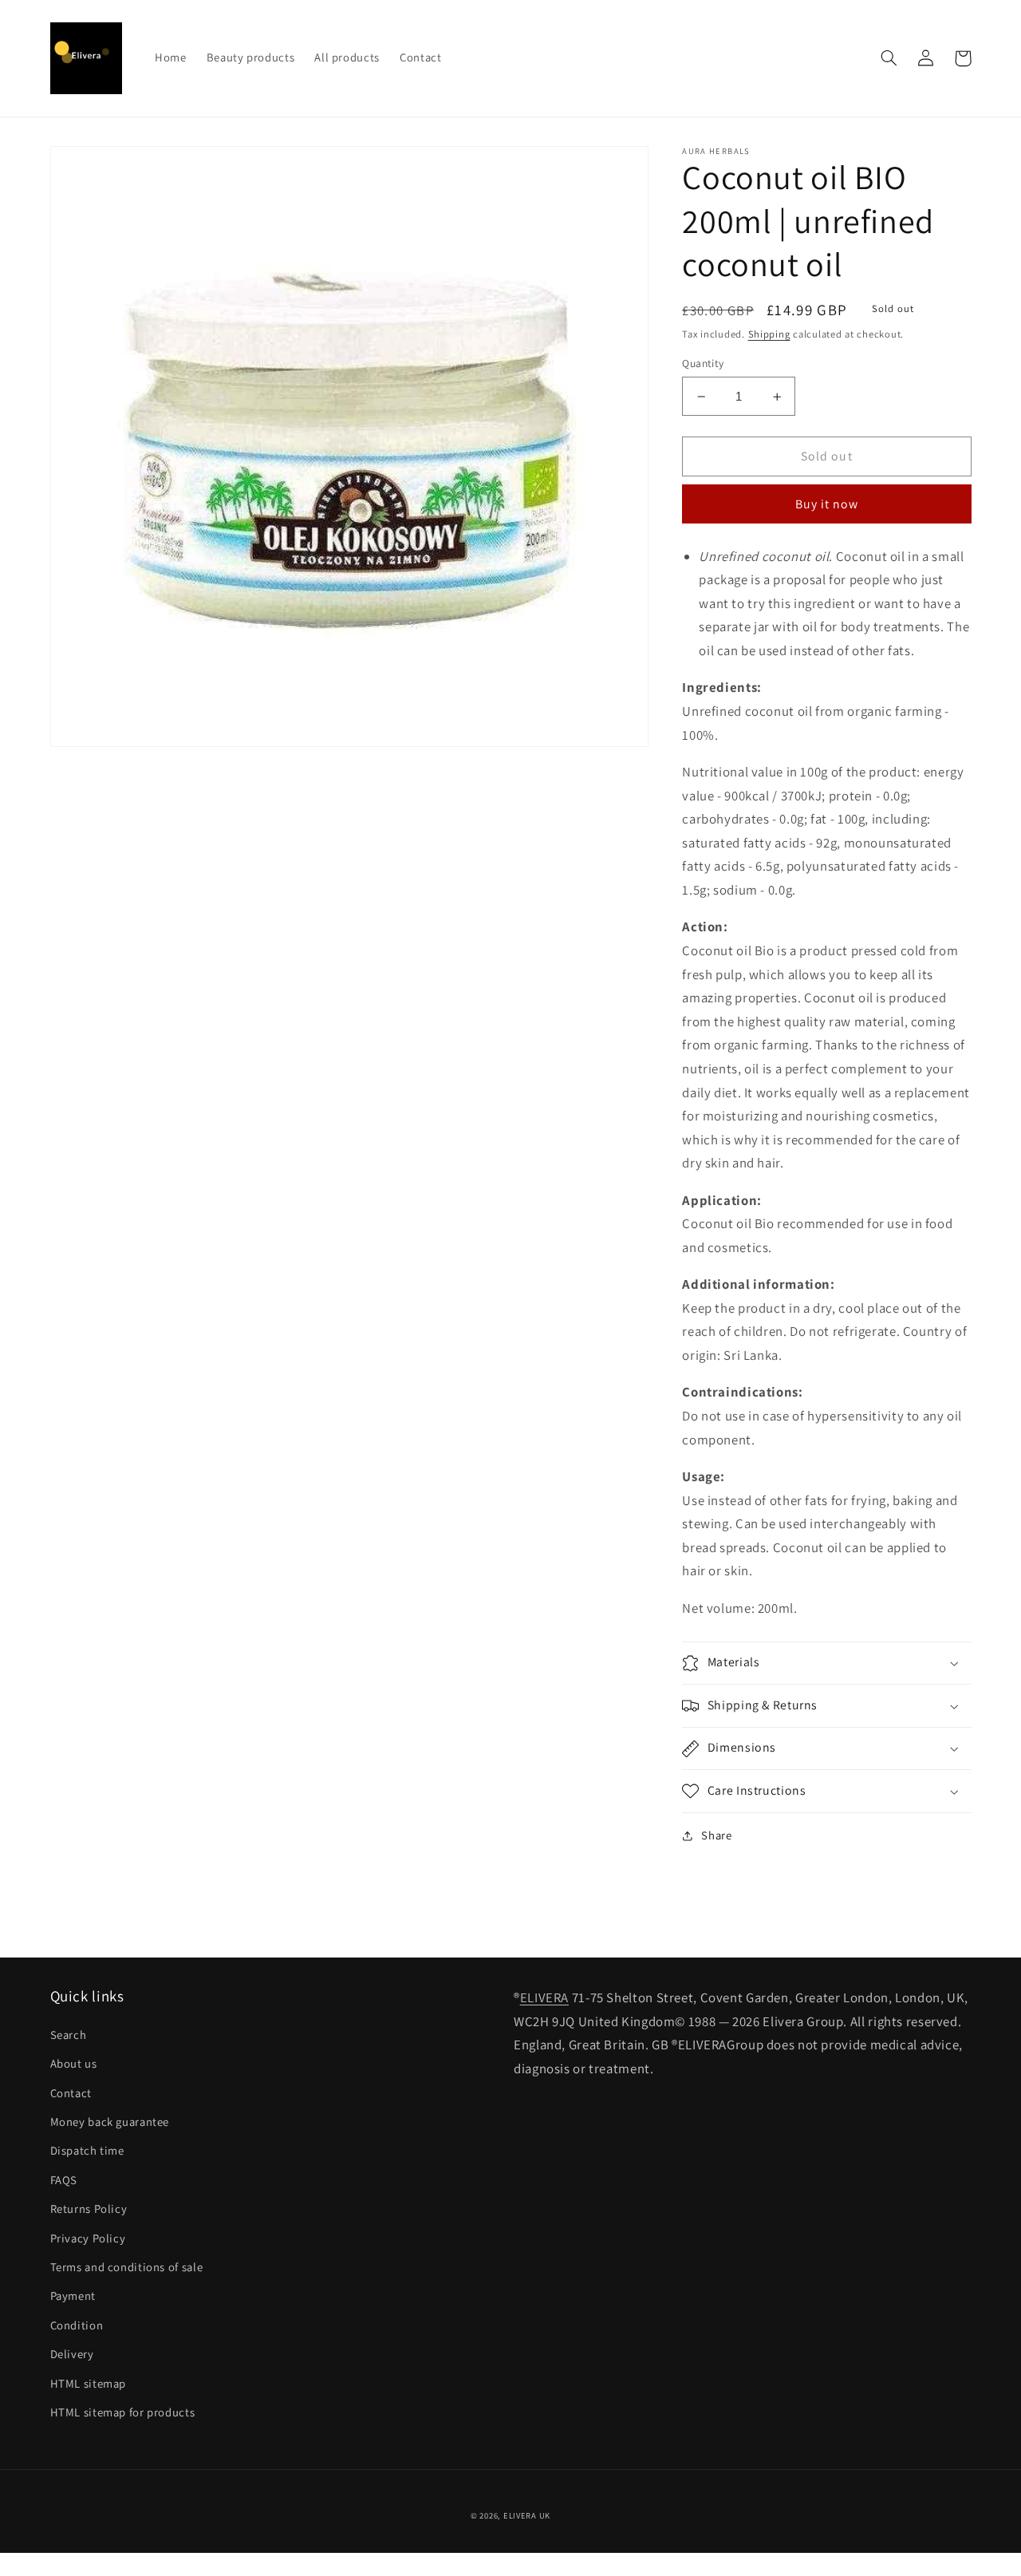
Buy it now (827, 504)
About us (74, 2063)
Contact (71, 2093)
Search (69, 2035)
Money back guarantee (110, 2122)
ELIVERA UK (527, 2515)
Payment (73, 2295)
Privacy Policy (88, 2238)
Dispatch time (87, 2150)
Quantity (703, 364)
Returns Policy (89, 2209)
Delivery (72, 2354)
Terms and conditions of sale (127, 2267)
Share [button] (716, 1836)
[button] (889, 58)
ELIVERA (544, 1997)
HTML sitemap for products (123, 2412)
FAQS (64, 2180)
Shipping (769, 334)
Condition (77, 2325)
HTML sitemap (89, 2383)
